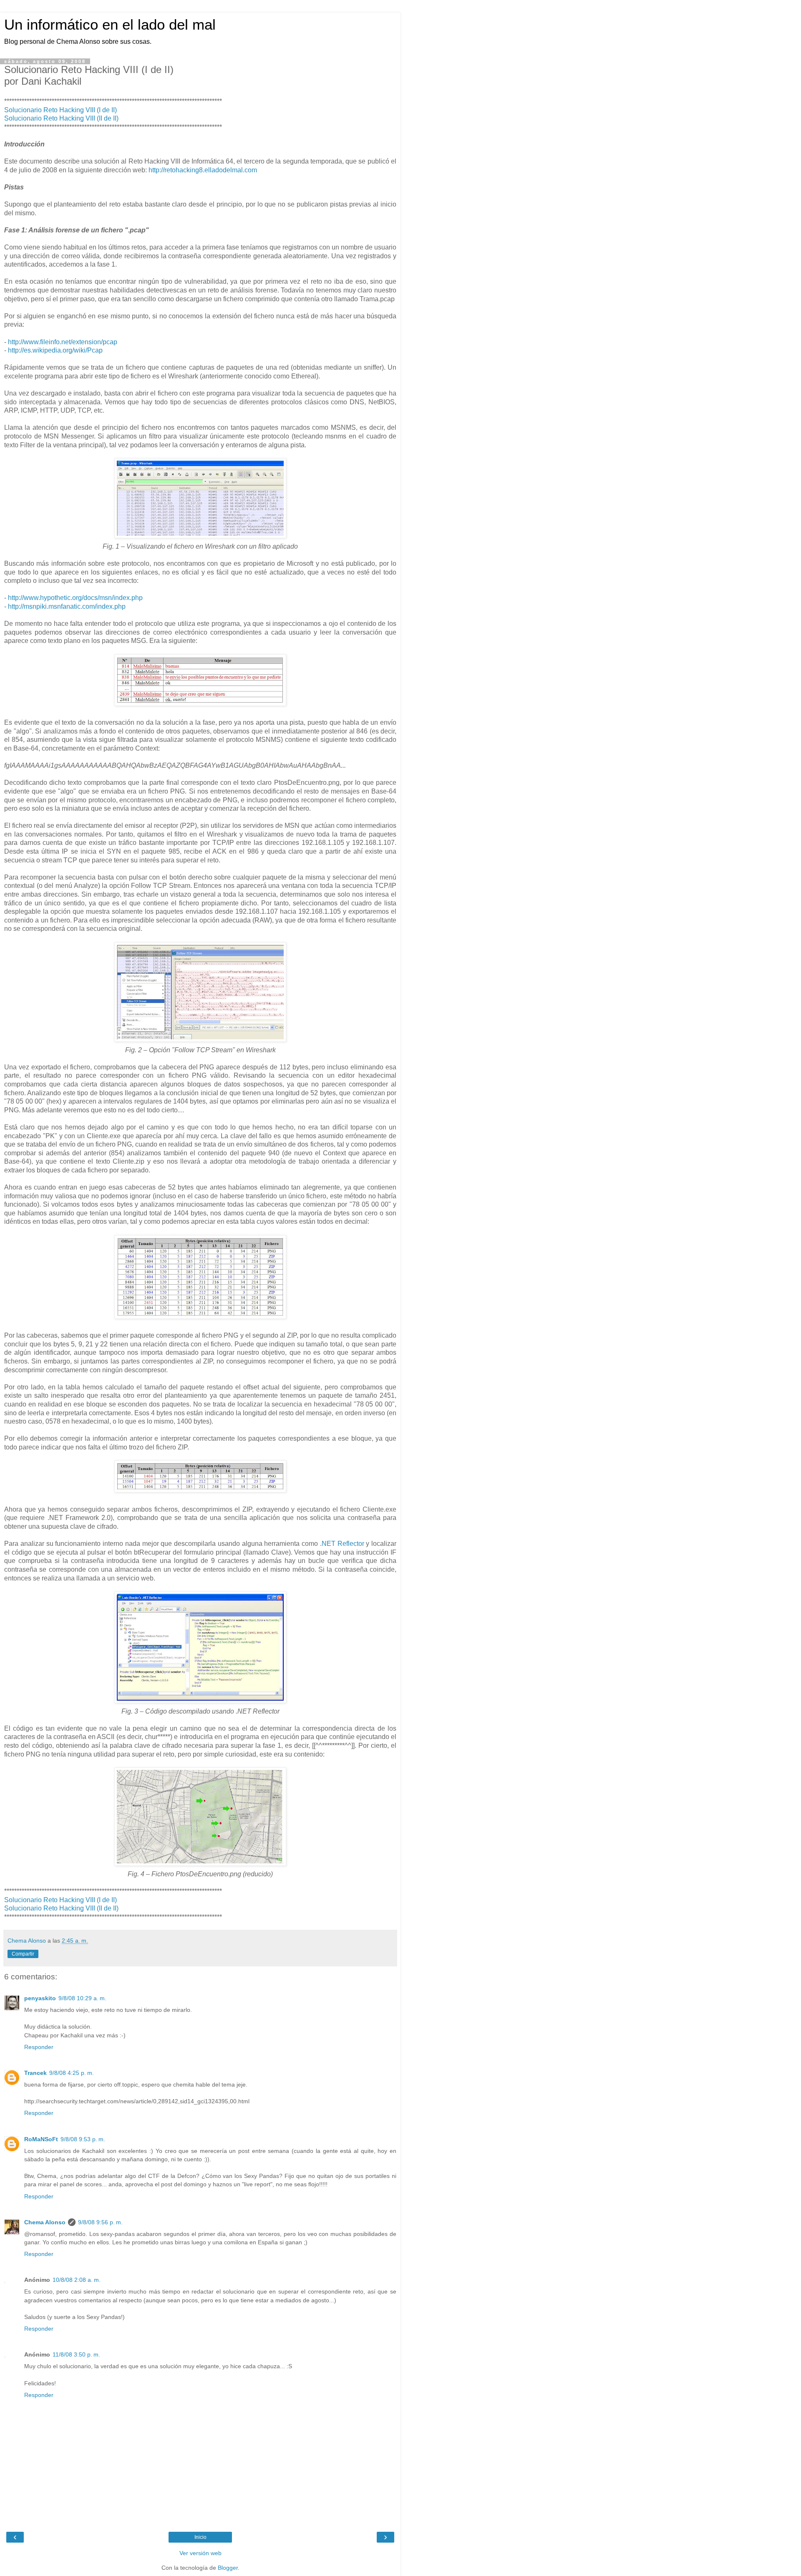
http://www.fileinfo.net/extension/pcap (63, 342)
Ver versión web (200, 2553)
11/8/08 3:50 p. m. (76, 2354)
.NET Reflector (342, 1544)
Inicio (200, 2537)
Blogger (228, 2568)
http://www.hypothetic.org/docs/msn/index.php (75, 598)
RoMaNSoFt (41, 2139)
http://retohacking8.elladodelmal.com (203, 170)
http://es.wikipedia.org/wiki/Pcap (55, 350)
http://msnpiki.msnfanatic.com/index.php (67, 606)
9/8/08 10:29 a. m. (82, 1998)
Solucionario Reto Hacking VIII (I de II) (60, 110)
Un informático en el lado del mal (110, 25)
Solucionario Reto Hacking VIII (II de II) (61, 118)
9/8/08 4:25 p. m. (72, 2073)
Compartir (23, 1954)
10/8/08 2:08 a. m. (77, 2280)
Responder (39, 2047)
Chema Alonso (45, 2222)
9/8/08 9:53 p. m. (83, 2139)
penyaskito (40, 1998)
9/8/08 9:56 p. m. (100, 2222)
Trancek (35, 2073)
